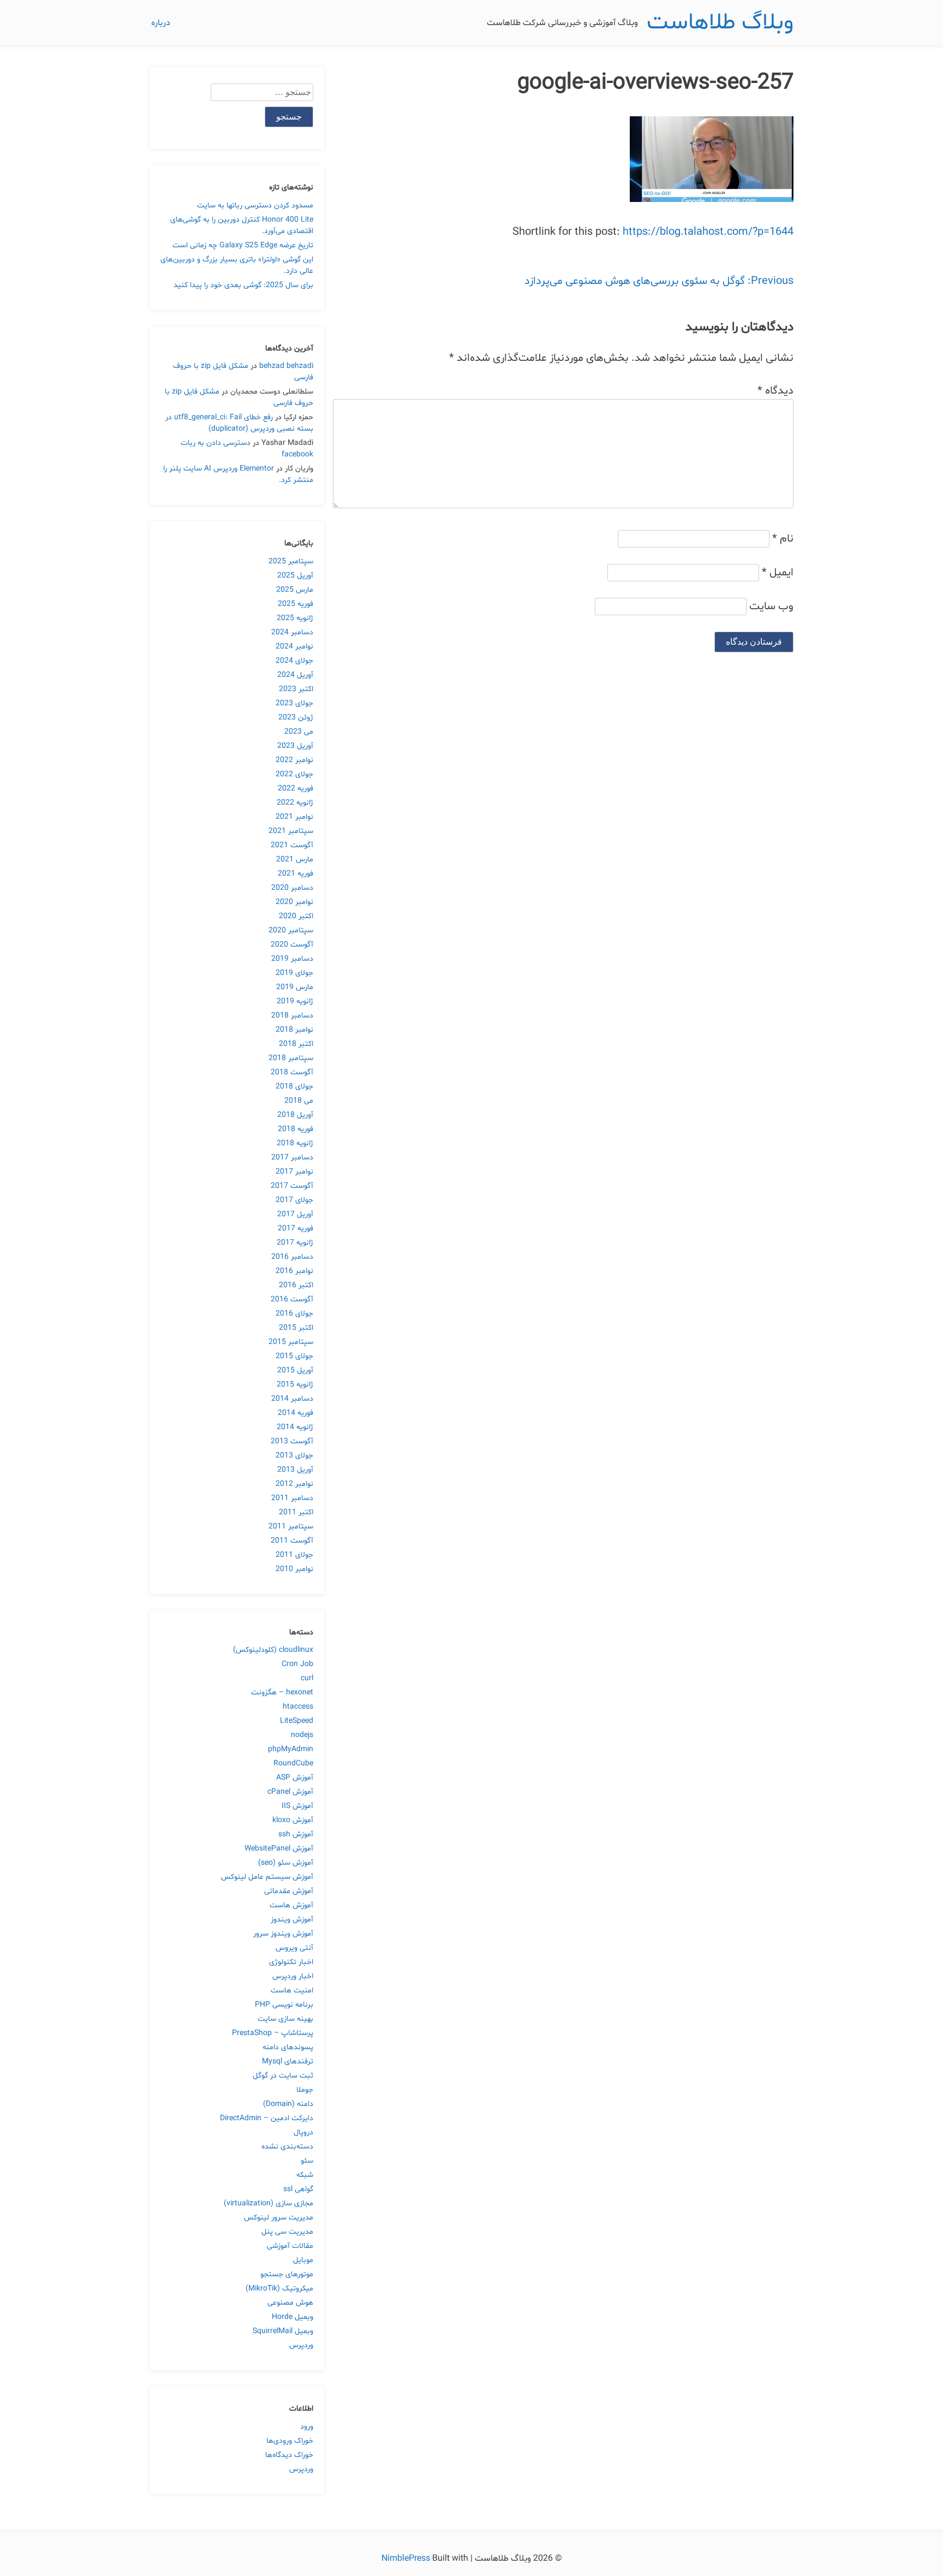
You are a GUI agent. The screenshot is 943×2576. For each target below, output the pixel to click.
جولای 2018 (294, 1087)
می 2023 (299, 732)
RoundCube (293, 1763)
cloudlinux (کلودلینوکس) (273, 1650)
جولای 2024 (294, 661)
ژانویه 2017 (295, 1243)
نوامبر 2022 (294, 760)
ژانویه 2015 (295, 1385)
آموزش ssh (296, 1834)
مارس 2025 (295, 590)
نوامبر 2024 (294, 647)
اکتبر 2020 (296, 916)
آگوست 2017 (292, 1186)
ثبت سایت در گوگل (283, 2076)
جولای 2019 (294, 973)
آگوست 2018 (292, 1072)
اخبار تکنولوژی (291, 1962)
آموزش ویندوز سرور (283, 1934)
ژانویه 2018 (295, 1143)
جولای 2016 (294, 1314)
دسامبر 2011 (292, 1498)
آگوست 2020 (292, 945)
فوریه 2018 (296, 1129)
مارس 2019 (295, 987)
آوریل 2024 (295, 675)
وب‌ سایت (771, 606)
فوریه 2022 (296, 789)
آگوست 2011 (292, 1541)
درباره (161, 23)
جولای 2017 (294, 1200)
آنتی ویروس (294, 1948)
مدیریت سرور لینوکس (279, 2218)
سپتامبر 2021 (291, 831)
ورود (307, 2427)
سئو (307, 2161)
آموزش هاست (291, 1905)
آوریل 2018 (295, 1115)
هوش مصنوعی (290, 2303)
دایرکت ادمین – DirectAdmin (267, 2118)
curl (307, 1678)
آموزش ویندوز (292, 1920)
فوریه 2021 (296, 874)
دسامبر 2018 (292, 1016)
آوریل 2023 (295, 746)
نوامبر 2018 (294, 1030)
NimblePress (407, 2559)
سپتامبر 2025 (291, 561)
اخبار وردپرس (293, 1976)
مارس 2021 (295, 859)
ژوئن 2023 (296, 718)
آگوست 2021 (292, 845)
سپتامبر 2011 (291, 1527)
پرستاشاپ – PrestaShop (273, 2033)
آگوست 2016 (292, 1299)
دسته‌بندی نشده (287, 2147)
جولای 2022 (294, 774)
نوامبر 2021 (294, 817)
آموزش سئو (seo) (286, 1863)
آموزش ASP (295, 1778)
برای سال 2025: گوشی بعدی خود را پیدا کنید (243, 285)
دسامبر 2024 (292, 632)
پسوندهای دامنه (288, 2047)
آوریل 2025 (295, 576)
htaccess (298, 1707)
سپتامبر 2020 (291, 930)
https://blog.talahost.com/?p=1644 (708, 232)
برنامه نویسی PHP (284, 2005)
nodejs (302, 1735)
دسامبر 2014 (292, 1399)
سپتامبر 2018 (291, 1058)
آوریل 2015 (295, 1370)
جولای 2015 (294, 1356)
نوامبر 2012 (294, 1484)
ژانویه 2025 (295, 618)
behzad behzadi (286, 366)
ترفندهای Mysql (288, 2062)
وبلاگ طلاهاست (720, 23)
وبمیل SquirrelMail (283, 2331)
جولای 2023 (294, 703)
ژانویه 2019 (295, 1001)
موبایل (303, 2260)
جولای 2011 (294, 1555)
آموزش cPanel (290, 1792)
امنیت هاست (292, 1991)
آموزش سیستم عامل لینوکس (267, 1877)
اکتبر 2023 (296, 689)
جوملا (305, 2090)
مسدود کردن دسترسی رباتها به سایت (255, 206)
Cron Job (297, 1664)
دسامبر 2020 (292, 888)
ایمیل (778, 573)
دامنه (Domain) (288, 2104)
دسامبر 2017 (292, 1158)
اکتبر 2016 (296, 1285)
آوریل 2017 (295, 1214)
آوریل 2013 (295, 1470)
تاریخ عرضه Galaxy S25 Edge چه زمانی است (243, 245)
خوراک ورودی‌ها (290, 2441)
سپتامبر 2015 (291, 1342)
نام (783, 539)
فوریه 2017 (296, 1228)
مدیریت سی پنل (287, 2232)
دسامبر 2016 (292, 1257)
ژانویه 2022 (295, 803)
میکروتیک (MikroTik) (279, 2289)
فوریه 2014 (296, 1413)
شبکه (305, 2175)
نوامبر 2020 (294, 902)
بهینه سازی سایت (285, 2019)
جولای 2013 (294, 1456)
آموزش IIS (297, 1806)
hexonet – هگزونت (282, 1692)
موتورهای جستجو (287, 2274)
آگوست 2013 (292, 1441)
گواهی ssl (298, 2189)
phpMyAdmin (291, 1749)
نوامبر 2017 (294, 1172)
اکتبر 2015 (296, 1328)
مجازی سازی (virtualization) (268, 2203)
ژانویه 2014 (295, 1427)
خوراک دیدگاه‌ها (289, 2455)
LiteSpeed (297, 1721)
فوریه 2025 (296, 604)
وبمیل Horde (293, 2317)
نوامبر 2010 (294, 1569)
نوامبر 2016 (294, 1271)
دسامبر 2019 (292, 959)
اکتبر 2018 (296, 1044)
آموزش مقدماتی (289, 1891)
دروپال (303, 2132)
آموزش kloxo (293, 1820)
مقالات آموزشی (290, 2246)
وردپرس (301, 2345)
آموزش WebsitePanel (279, 1849)
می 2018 (299, 1101)
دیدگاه (775, 391)
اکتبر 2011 (296, 1512)
